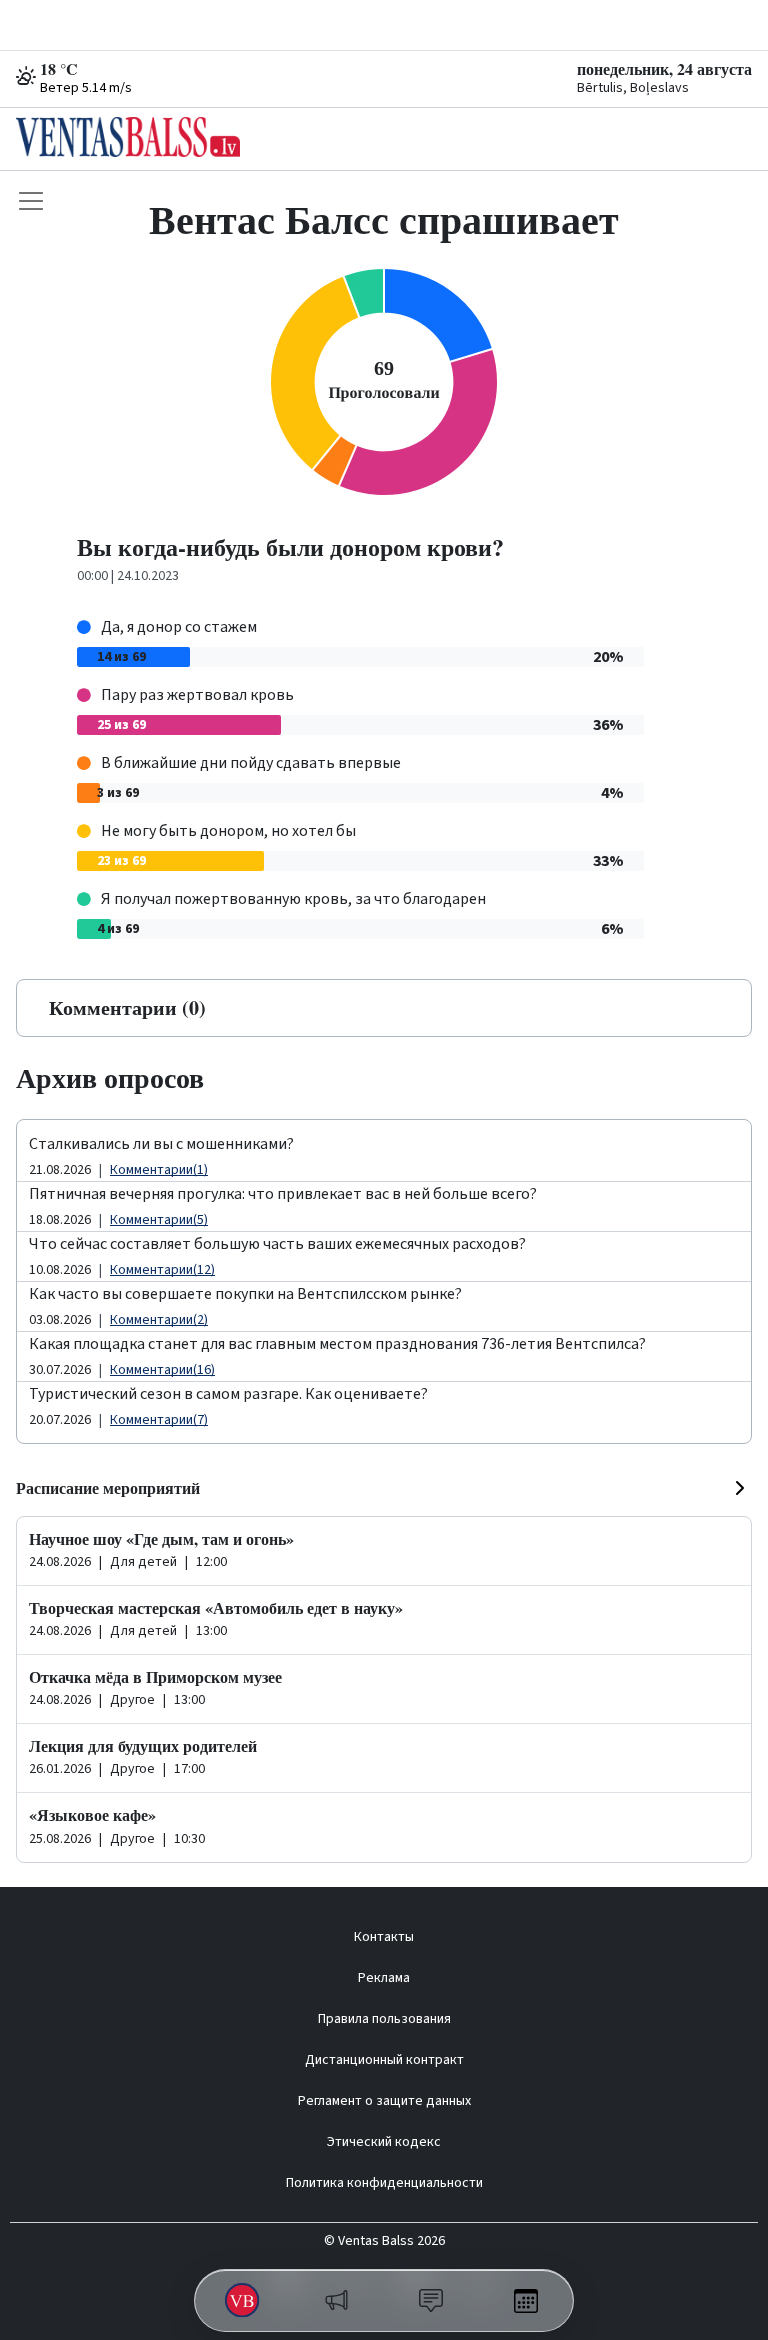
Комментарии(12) (162, 1270)
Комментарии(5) (159, 1220)
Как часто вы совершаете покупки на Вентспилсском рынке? (245, 1294)
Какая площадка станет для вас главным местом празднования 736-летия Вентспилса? (337, 1344)
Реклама (384, 1978)
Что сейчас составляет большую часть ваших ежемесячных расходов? (277, 1244)
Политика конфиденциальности (384, 2183)
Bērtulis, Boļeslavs (633, 88)
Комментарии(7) (159, 1420)
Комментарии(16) (162, 1370)
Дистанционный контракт (384, 2060)
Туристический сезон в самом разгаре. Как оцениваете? (228, 1394)
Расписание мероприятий (108, 1487)
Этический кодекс (384, 2142)
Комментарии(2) (159, 1320)
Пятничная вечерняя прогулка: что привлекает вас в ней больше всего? (283, 1194)
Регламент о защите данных (384, 2101)
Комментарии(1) (159, 1170)
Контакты (384, 1937)
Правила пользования (384, 2019)
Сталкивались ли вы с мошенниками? (161, 1144)
